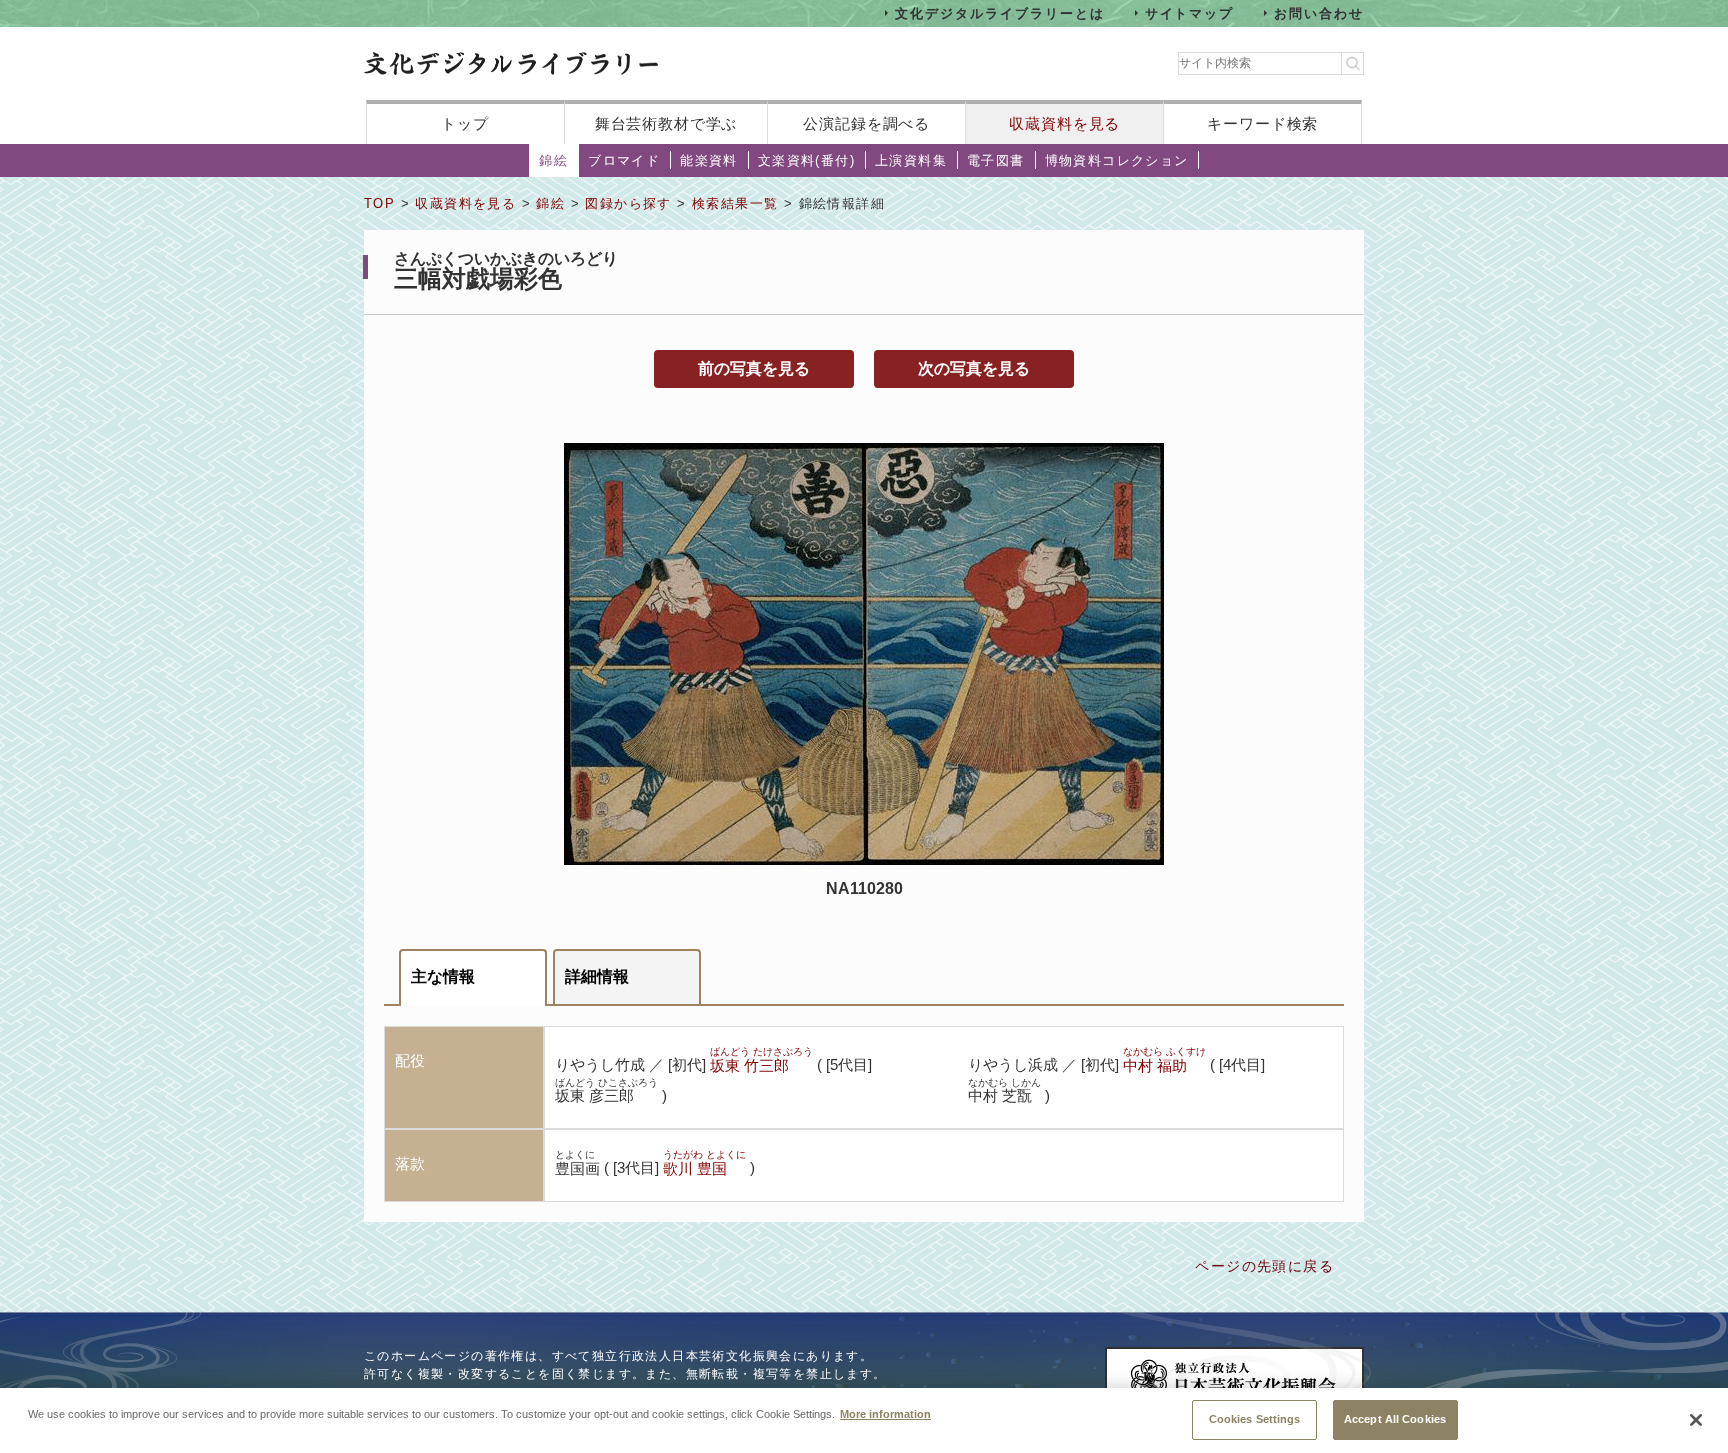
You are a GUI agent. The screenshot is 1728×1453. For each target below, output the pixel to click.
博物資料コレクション (1117, 160)
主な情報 (443, 976)
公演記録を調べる (866, 123)
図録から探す (628, 203)
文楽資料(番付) (806, 160)
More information (885, 1413)
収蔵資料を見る (1064, 123)
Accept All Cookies (1395, 1418)
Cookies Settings (1255, 1418)
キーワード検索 (1262, 123)
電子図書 (996, 160)
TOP (379, 203)
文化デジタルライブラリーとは (999, 12)
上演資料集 (911, 160)
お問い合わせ (1319, 12)
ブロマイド (624, 160)
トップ (465, 123)
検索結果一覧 (735, 203)
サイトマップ (1190, 12)
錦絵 (553, 160)
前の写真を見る (754, 368)
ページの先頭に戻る (1264, 1266)
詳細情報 (597, 976)
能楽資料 (709, 160)
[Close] (1696, 1420)
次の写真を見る (974, 368)
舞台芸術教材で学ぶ (666, 123)
